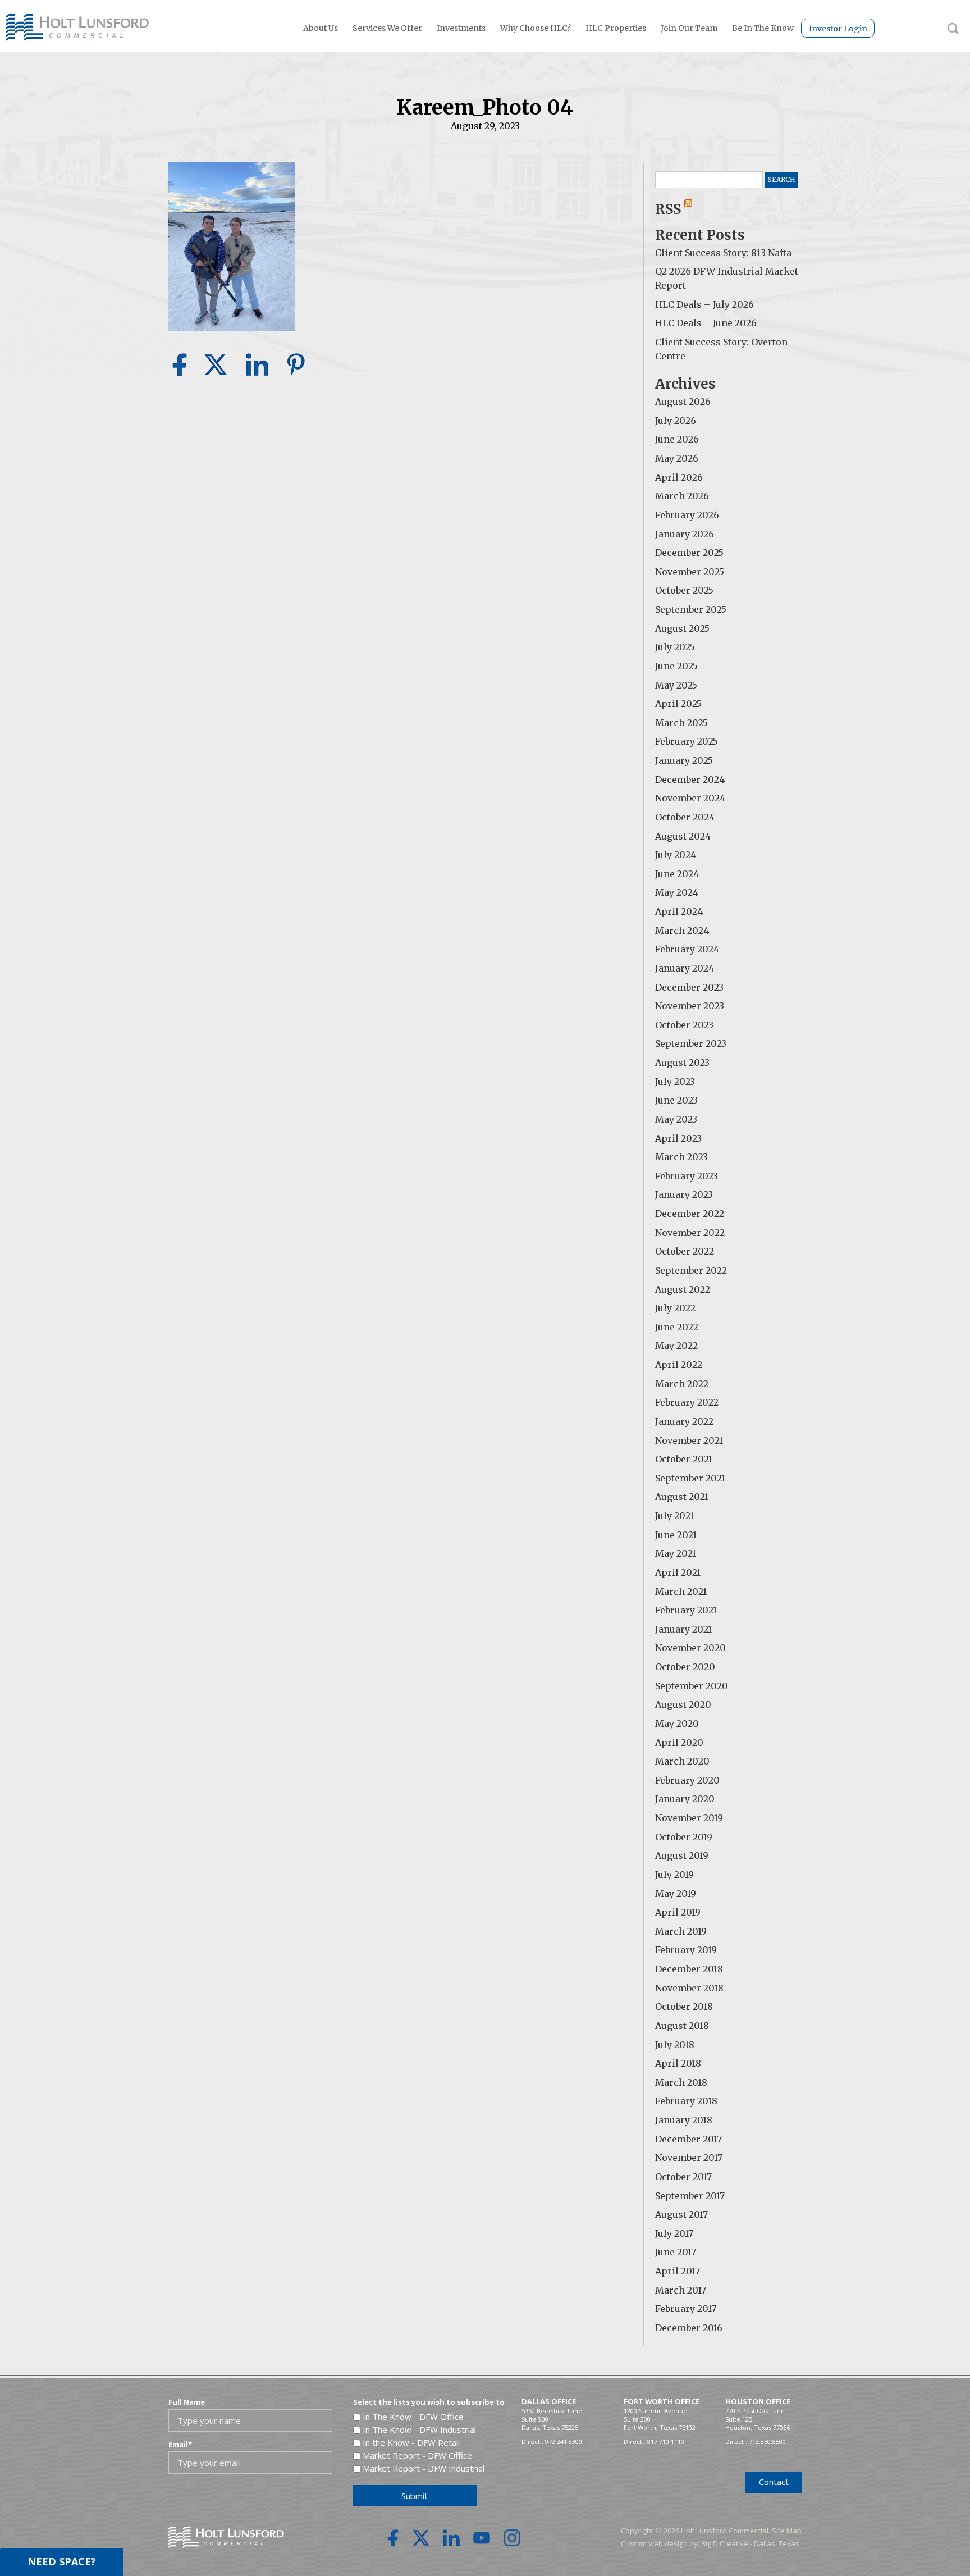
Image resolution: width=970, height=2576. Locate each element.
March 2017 (681, 2290)
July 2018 (675, 2045)
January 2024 (685, 968)
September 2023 (691, 1043)
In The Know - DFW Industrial (419, 2429)
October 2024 (685, 817)
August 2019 (682, 1855)
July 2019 (674, 1875)
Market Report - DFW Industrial (424, 2468)
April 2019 (678, 1912)
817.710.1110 (666, 2441)
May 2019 (676, 1894)
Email (180, 2444)
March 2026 (682, 496)
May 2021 (676, 1553)
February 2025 (687, 741)
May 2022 (676, 1346)
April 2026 (679, 477)
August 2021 (682, 1497)
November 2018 (689, 1988)
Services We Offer (387, 28)
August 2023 (682, 1063)
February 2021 (686, 1610)
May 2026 (677, 458)
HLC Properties (616, 28)
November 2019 (689, 1818)
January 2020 (685, 1799)
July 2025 (675, 647)
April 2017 (678, 2271)
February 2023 (687, 1176)
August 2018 (682, 2026)
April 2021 (678, 1572)
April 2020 (679, 1743)
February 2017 (686, 2309)
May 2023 (676, 1119)
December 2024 (690, 779)
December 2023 (689, 987)
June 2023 (676, 1100)
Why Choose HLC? (536, 28)
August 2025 (682, 628)
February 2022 (687, 1402)
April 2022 (679, 1365)
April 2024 (679, 911)
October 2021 (684, 1459)
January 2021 (683, 1629)
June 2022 (677, 1327)
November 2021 (689, 1440)
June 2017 (676, 2252)
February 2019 (686, 1950)
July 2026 (676, 421)
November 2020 (690, 1648)
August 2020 (683, 1704)
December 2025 (689, 553)
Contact (774, 2482)
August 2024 (683, 836)
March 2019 (681, 1931)
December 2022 (690, 1214)
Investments (461, 28)
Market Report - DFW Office (417, 2455)
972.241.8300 (564, 2441)
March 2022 (682, 1384)
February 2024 (687, 949)
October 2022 (685, 1251)
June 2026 (677, 439)
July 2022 (675, 1308)
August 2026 (683, 402)
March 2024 (682, 931)
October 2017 (683, 2177)
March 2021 (681, 1592)
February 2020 (687, 1780)
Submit (415, 2496)
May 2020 (677, 1724)
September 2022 (691, 1270)
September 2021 (690, 1478)
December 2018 (689, 1969)
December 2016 (689, 2328)
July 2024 (676, 855)
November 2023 (690, 1006)
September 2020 (692, 1686)
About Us (321, 28)
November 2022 (690, 1233)
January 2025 (684, 760)
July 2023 (675, 1082)
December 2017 (688, 2139)
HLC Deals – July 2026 (704, 304)
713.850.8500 (767, 2441)
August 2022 (683, 1289)
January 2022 (684, 1421)
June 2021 (676, 1535)
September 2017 (690, 2196)
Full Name (187, 2402)
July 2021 (674, 1516)
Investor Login (838, 29)
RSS (670, 209)
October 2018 (684, 2007)
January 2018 (684, 2120)
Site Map (787, 2531)
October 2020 (685, 1667)
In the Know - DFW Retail (411, 2442)
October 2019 (684, 1837)
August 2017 (681, 2214)
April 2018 (678, 2063)
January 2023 (684, 1194)
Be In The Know (763, 28)
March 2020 (682, 1761)
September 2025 (691, 609)
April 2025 (678, 704)
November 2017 (689, 2158)
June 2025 (676, 666)
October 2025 (684, 590)
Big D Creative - (727, 2543)
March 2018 (681, 2082)
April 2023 (678, 1138)
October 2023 (684, 1025)
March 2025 (681, 723)
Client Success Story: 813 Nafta (723, 253)
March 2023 (681, 1157)
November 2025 (690, 572)
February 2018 (686, 2101)
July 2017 (674, 2233)
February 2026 (687, 515)
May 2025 (676, 685)
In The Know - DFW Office (413, 2417)
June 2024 (677, 874)
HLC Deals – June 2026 (706, 323)
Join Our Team (689, 28)
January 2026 (685, 534)
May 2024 (677, 892)
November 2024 (690, 798)
